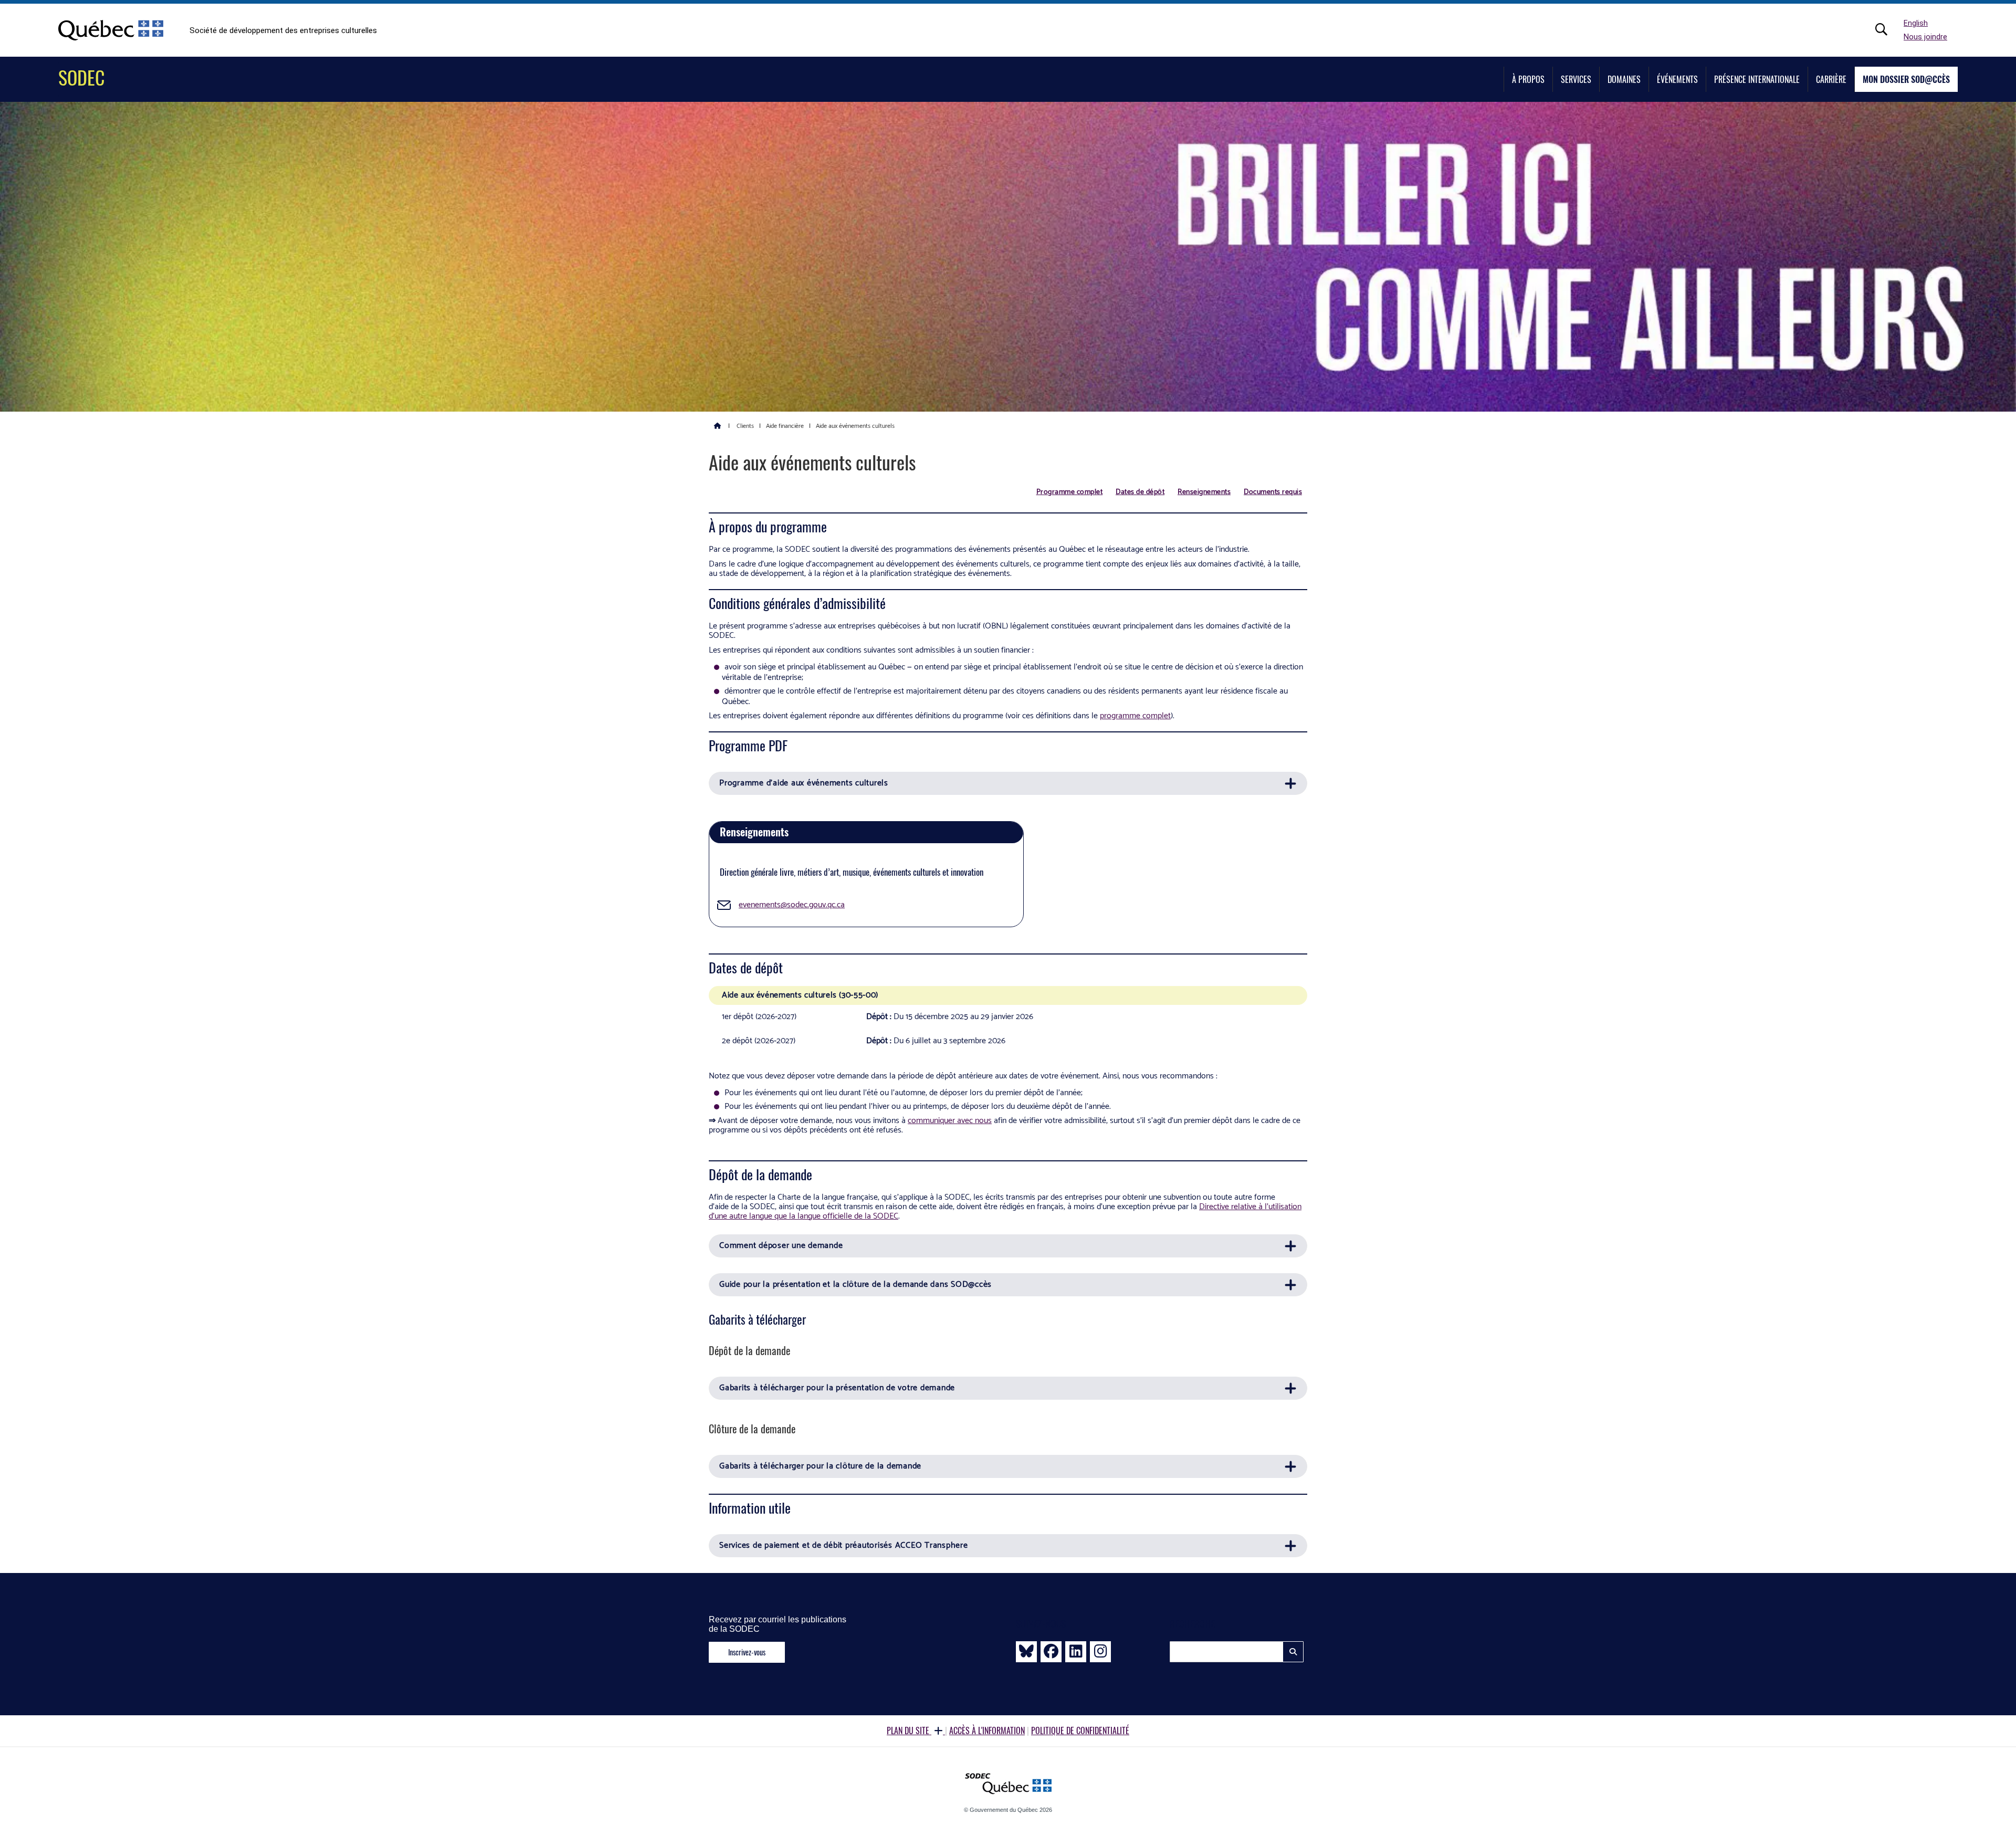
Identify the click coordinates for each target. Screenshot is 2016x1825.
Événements (1677, 79)
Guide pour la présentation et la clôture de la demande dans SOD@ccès (855, 1284)
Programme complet (1070, 492)
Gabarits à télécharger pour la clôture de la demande (820, 1466)
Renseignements (1204, 492)
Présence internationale (1757, 79)
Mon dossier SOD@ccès (1906, 79)
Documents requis (1273, 492)
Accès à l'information (987, 1730)
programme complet (1135, 716)
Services (1576, 79)
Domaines (1624, 79)
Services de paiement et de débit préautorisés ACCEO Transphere (844, 1545)
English (1916, 23)
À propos (1528, 79)
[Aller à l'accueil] (718, 425)
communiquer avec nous (950, 1121)
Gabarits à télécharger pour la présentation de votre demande (837, 1388)
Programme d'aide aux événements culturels (804, 783)
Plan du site (909, 1730)
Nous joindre (1925, 37)
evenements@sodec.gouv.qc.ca (792, 905)
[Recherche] (1887, 29)
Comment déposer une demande (781, 1246)
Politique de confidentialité (1080, 1730)
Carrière (1831, 79)
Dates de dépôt (1140, 492)
